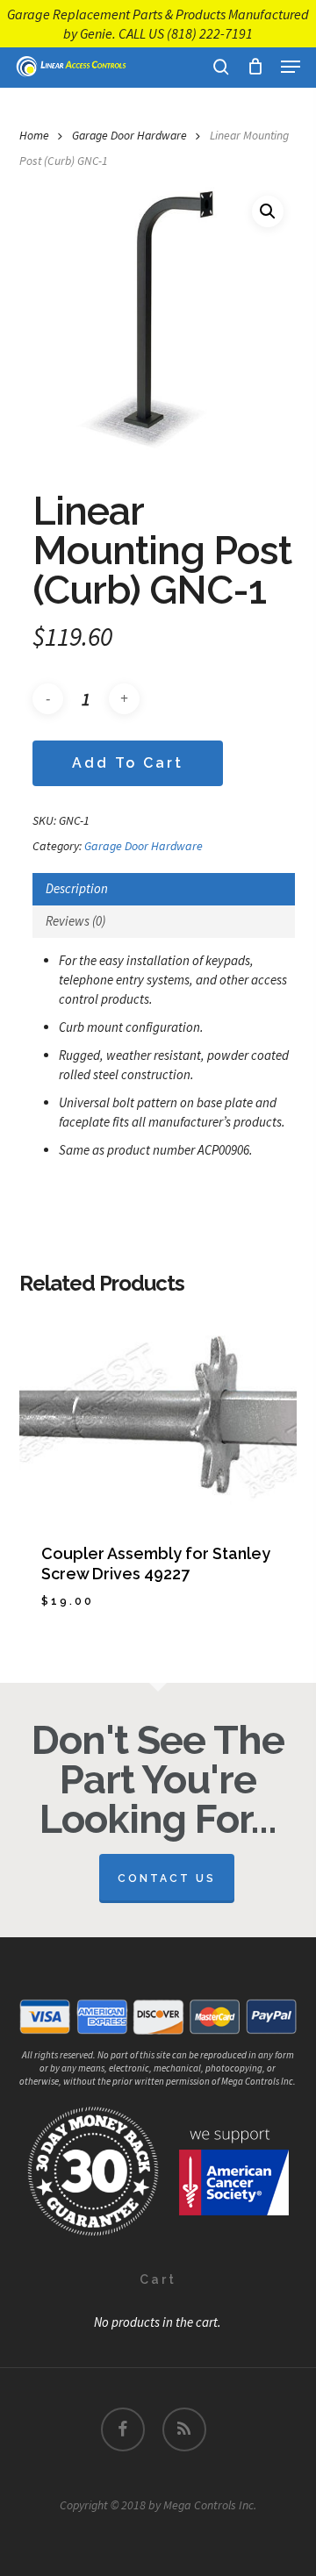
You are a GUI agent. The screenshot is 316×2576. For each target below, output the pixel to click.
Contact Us (167, 1878)
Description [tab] (77, 888)
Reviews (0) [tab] (75, 921)
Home (34, 135)
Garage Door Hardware (129, 135)
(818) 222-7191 (210, 33)
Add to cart (128, 763)
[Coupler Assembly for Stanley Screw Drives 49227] (158, 1417)
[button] (291, 67)
